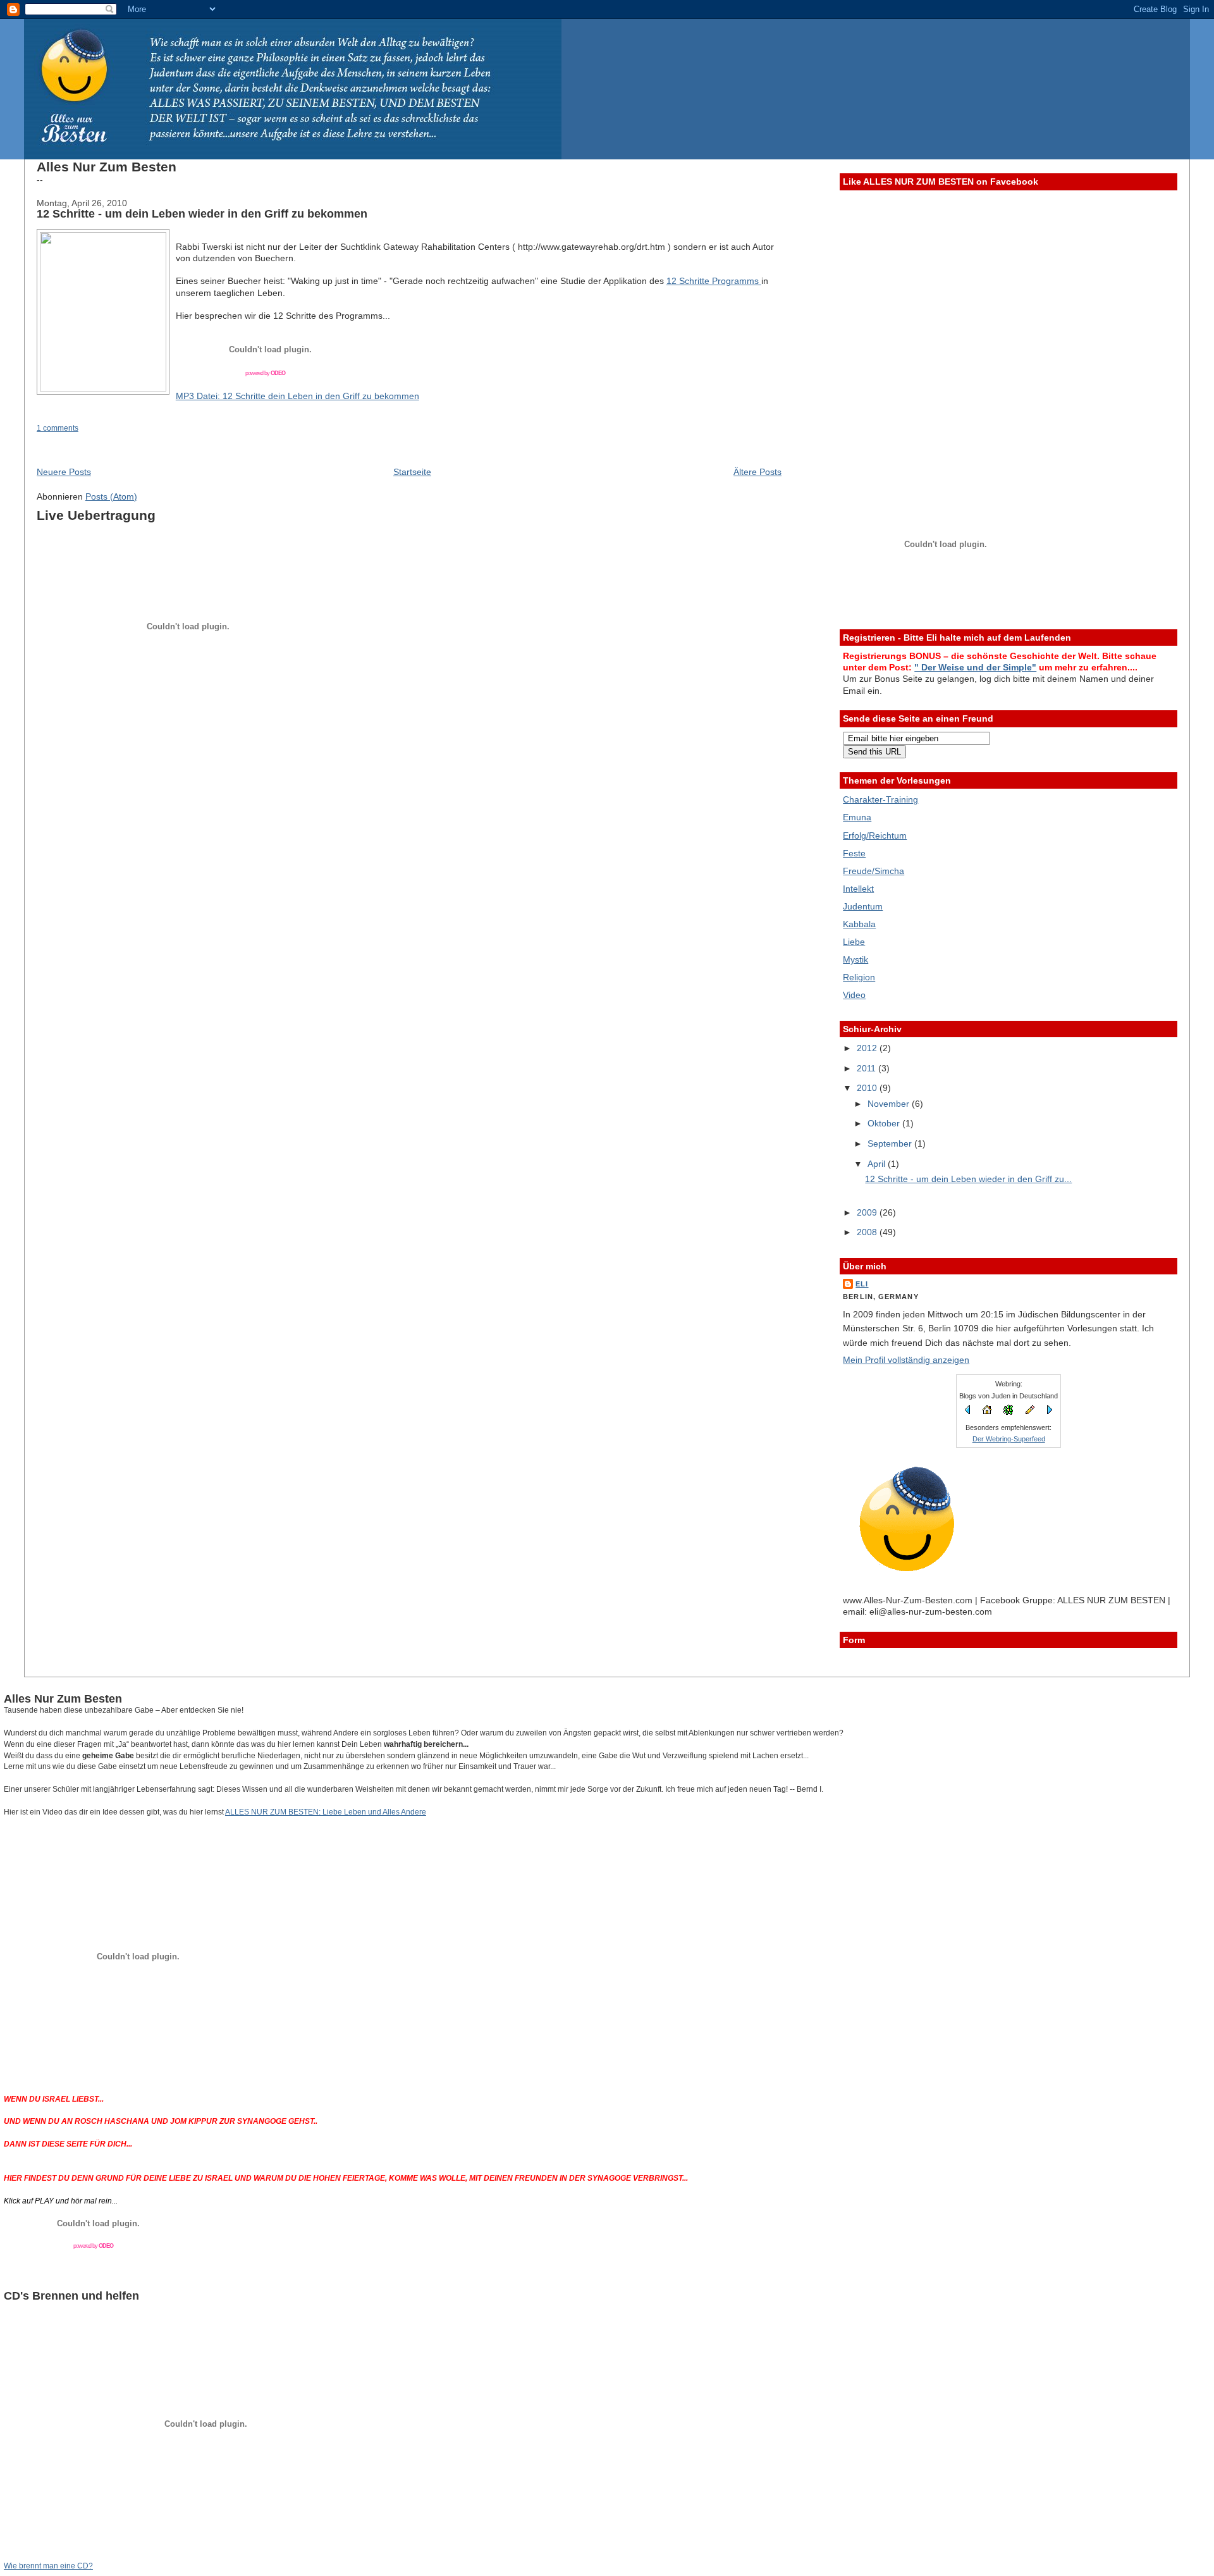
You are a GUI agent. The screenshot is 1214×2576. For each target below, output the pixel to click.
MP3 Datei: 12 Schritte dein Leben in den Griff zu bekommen (297, 396)
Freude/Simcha (874, 871)
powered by (265, 373)
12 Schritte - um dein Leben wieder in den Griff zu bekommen (202, 214)
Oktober (885, 1123)
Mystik (855, 959)
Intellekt (858, 889)
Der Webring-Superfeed (1009, 1439)
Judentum (863, 906)
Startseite (412, 472)
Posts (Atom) (111, 496)
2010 (868, 1088)
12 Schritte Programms (714, 281)
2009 (868, 1212)
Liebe (854, 942)
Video (854, 995)
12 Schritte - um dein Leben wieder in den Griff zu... (968, 1179)
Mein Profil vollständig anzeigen (906, 1360)
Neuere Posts (64, 472)
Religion (859, 977)
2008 (868, 1232)
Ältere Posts (757, 472)
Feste (854, 853)
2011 (868, 1068)
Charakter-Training (880, 799)
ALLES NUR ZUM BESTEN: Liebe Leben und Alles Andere (326, 1812)
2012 (868, 1048)
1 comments (58, 428)
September (891, 1143)
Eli (862, 1284)
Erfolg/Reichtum (875, 835)
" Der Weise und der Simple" (975, 667)
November (890, 1104)
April (878, 1164)
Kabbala (859, 924)
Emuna (857, 817)
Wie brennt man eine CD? (48, 2566)
